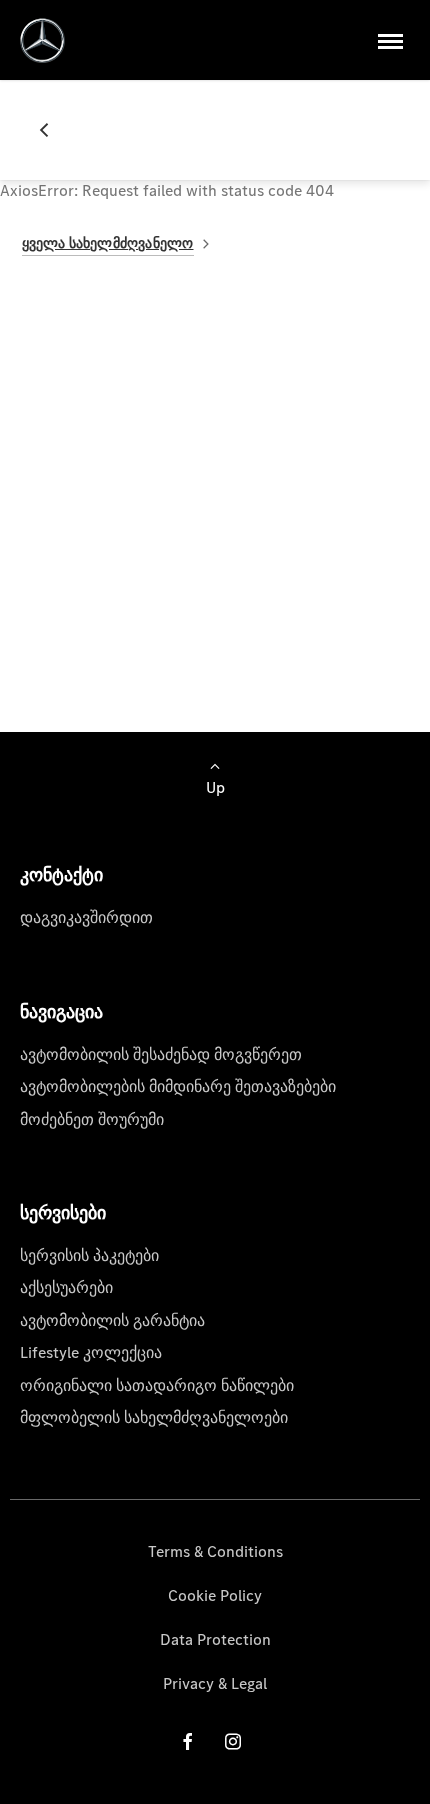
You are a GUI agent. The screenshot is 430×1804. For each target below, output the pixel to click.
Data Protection (215, 1639)
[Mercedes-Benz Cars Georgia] (42, 40)
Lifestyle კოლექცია (91, 1352)
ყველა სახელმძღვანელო (108, 243)
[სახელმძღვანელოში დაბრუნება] (52, 130)
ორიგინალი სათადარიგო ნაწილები (157, 1385)
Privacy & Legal (215, 1683)
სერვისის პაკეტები (89, 1255)
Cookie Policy (215, 1595)
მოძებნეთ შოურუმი (92, 1119)
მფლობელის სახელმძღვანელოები (154, 1417)
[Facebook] (188, 1740)
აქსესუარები (66, 1287)
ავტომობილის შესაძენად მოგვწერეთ (161, 1054)
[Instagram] (233, 1740)
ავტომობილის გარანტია (112, 1320)
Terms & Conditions (215, 1551)
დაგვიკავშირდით (86, 917)
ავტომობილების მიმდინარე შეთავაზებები (178, 1086)
